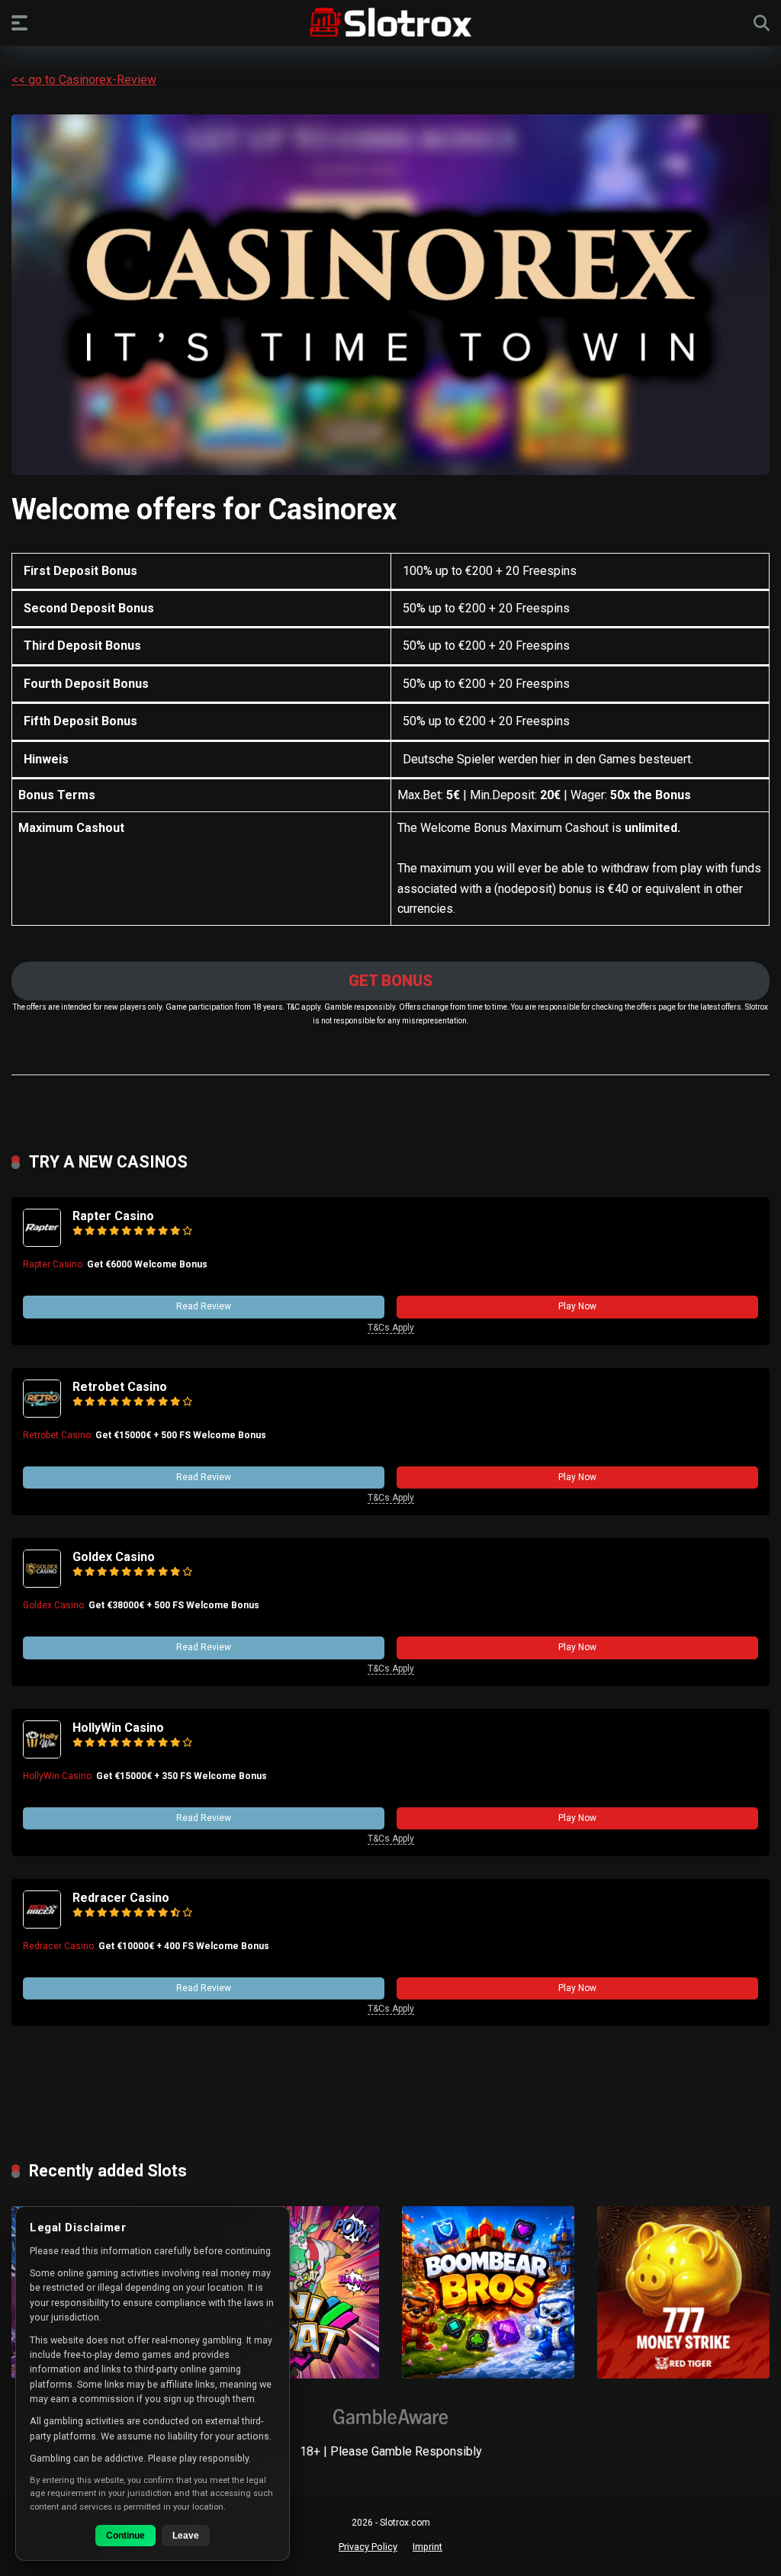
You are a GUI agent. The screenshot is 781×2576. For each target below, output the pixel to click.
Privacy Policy (368, 2547)
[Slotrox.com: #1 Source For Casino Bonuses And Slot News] (391, 22)
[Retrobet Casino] (42, 1413)
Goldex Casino (114, 1557)
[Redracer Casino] (42, 1924)
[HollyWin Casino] (42, 1754)
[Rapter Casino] (42, 1243)
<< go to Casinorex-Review (84, 80)
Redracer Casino (121, 1898)
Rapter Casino (113, 1216)
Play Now (577, 1306)
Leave (186, 2536)
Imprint (427, 2547)
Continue (125, 2536)
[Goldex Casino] (42, 1584)
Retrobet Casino (120, 1387)
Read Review (204, 1306)
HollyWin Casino (118, 1728)
